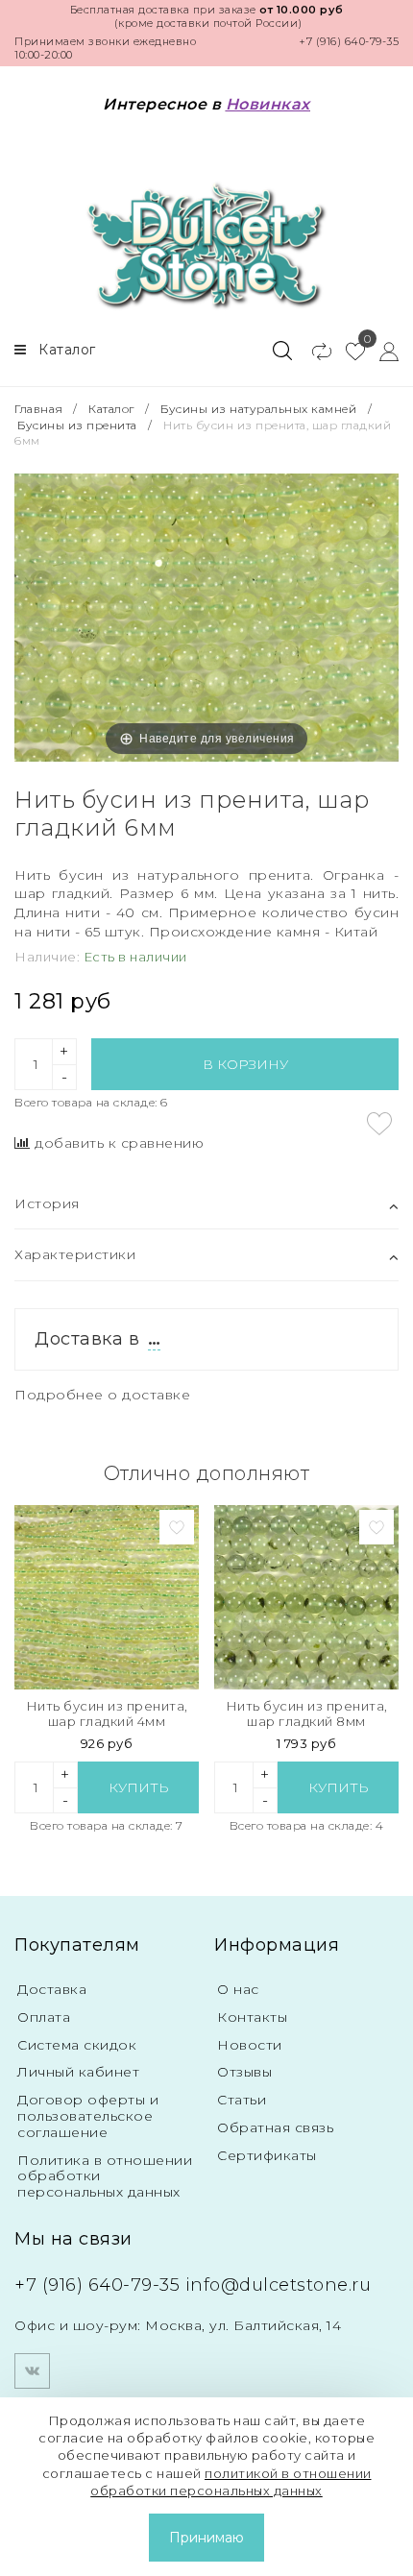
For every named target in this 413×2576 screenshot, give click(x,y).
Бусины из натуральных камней (258, 409)
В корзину (245, 1064)
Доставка (52, 1989)
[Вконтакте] (32, 2371)
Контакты (252, 2017)
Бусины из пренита (77, 425)
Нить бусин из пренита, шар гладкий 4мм (107, 1714)
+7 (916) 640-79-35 (349, 41)
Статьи (242, 2100)
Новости (250, 2045)
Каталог (111, 409)
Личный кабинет (78, 2072)
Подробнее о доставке (102, 1395)
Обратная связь (275, 2127)
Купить (139, 1787)
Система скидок (77, 2045)
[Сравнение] (314, 351)
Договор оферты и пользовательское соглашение (88, 2116)
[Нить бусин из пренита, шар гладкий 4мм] (107, 1597)
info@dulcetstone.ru (279, 2285)
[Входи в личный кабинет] (382, 351)
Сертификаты (267, 2155)
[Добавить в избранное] (379, 1124)
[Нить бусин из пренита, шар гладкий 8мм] (306, 1597)
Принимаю (206, 2538)
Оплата (44, 2017)
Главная (40, 409)
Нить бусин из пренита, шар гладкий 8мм (307, 1714)
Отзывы (244, 2072)
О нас (238, 1989)
